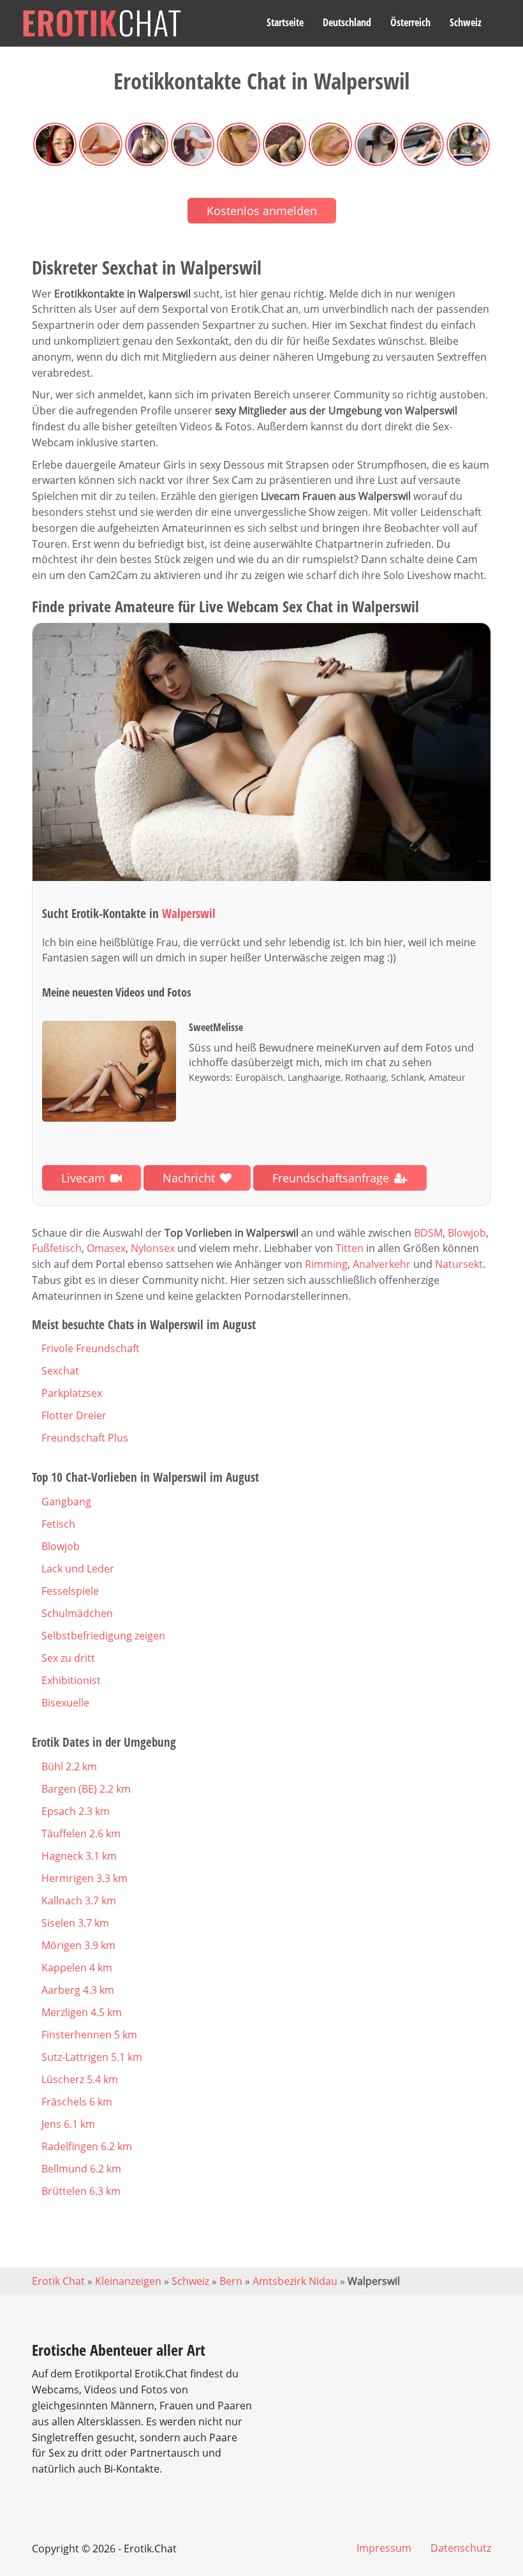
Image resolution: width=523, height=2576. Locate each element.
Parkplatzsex (72, 1393)
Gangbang (66, 1502)
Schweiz (466, 22)
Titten (350, 1248)
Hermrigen (85, 1878)
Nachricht (189, 1178)
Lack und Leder (78, 1569)
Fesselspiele (70, 1591)
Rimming (326, 1264)
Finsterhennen (89, 2035)
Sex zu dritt (68, 1658)
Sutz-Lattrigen (92, 2057)
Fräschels (77, 2102)
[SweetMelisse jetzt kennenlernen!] (261, 752)
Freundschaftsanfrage (331, 1178)
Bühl (69, 1766)
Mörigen (78, 1945)
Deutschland (347, 22)
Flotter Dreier (74, 1415)
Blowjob (467, 1233)
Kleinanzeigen (128, 2281)
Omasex (106, 1248)
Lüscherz (80, 2079)
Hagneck (79, 1856)
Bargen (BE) (86, 1789)
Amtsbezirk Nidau (295, 2281)
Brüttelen (81, 2191)
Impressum (384, 2548)
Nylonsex (153, 1248)
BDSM (428, 1233)
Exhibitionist (71, 1680)
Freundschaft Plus (85, 1438)
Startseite (285, 22)
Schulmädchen (77, 1613)
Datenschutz (461, 2548)
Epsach (76, 1811)
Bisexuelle (65, 1703)
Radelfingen (87, 2146)
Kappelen (77, 1968)
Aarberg (78, 1990)
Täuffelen (81, 1834)
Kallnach (79, 1901)
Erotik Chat (58, 2281)
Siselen (75, 1923)
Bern (231, 2281)
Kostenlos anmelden (262, 211)
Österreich (410, 22)
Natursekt (459, 1264)
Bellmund (81, 2169)
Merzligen (82, 2012)
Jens (68, 2124)
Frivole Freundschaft (91, 1348)
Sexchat (60, 1371)
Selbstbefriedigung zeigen (103, 1636)
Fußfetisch (57, 1248)
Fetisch (58, 1524)
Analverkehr (382, 1264)
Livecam (83, 1178)
